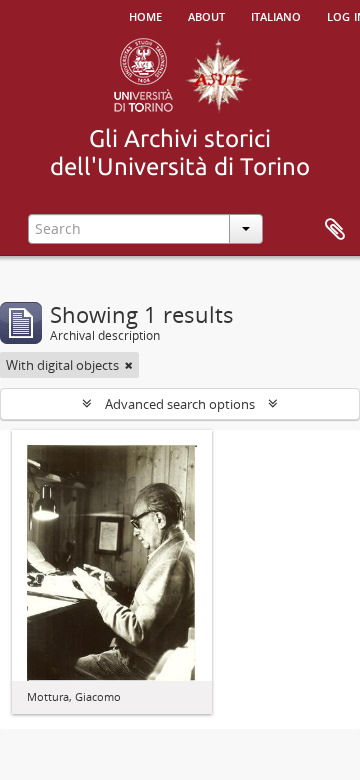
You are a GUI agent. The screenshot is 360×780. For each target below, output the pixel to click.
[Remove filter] (129, 365)
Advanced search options (180, 404)
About (206, 15)
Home (145, 15)
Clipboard (335, 230)
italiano (276, 15)
